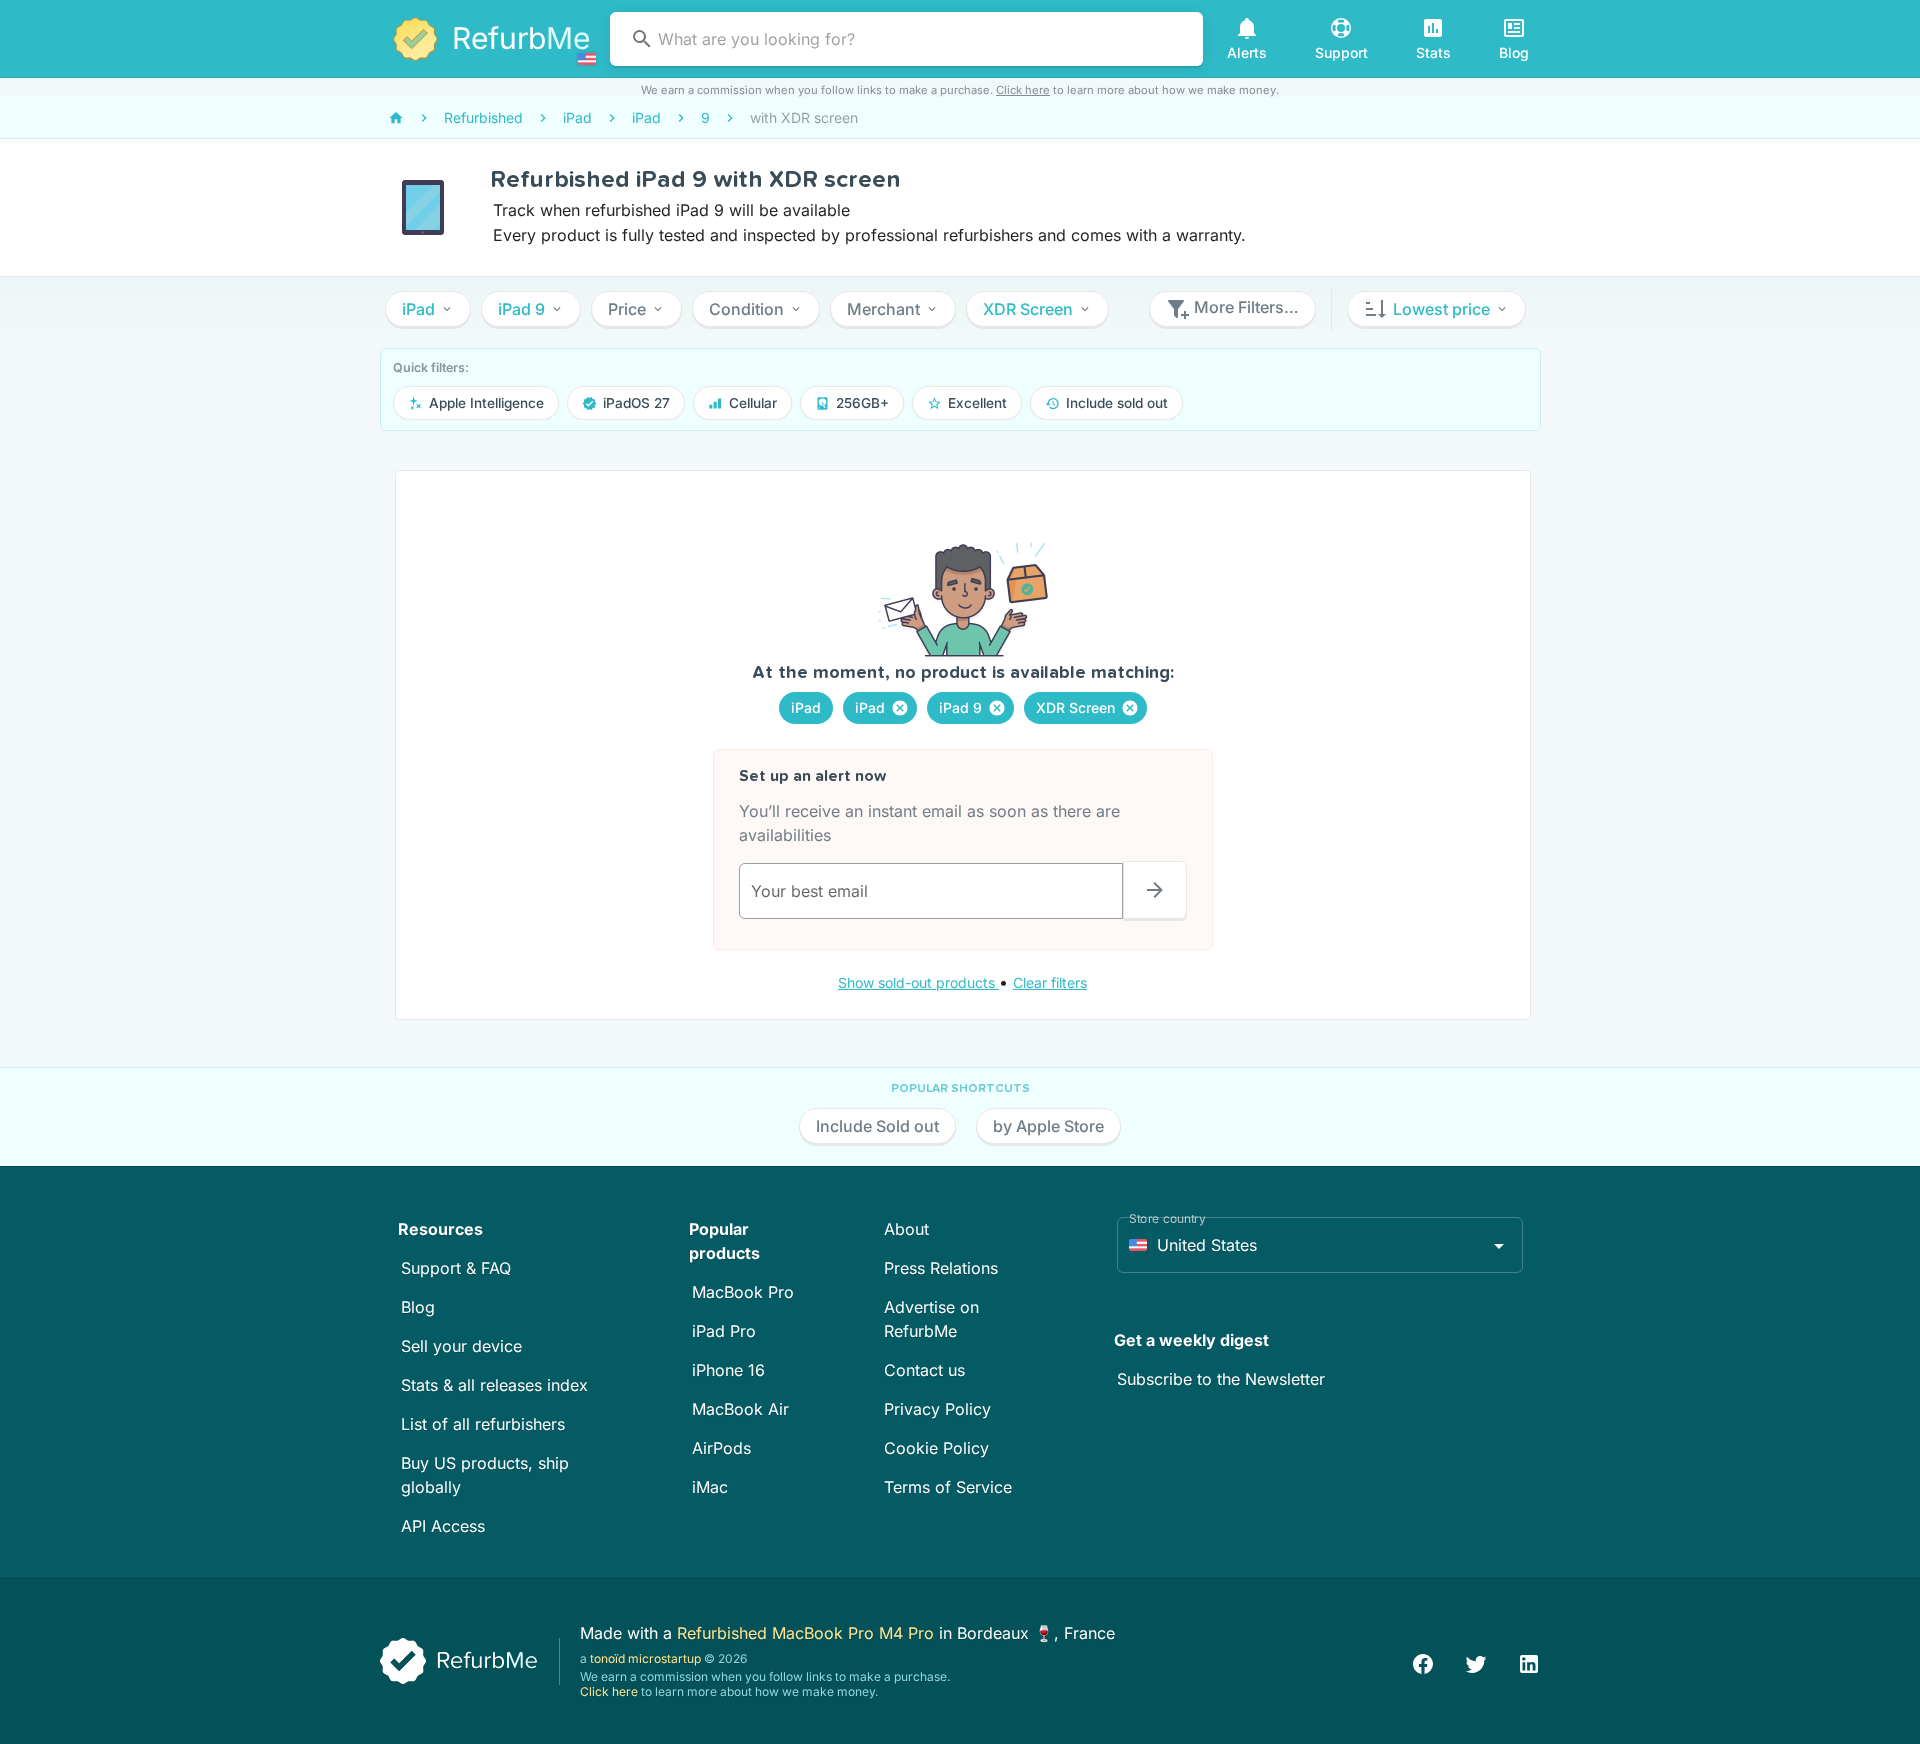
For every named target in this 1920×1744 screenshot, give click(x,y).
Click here (1023, 90)
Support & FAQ (456, 1268)
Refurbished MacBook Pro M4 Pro (808, 1633)
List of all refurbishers (483, 1424)
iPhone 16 (728, 1370)
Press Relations (941, 1268)
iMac (710, 1487)
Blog (418, 1307)
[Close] (900, 708)
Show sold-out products (918, 982)
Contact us (924, 1370)
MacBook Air (740, 1409)
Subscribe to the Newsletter (1221, 1379)
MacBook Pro (743, 1292)
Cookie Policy (936, 1448)
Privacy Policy (937, 1409)
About (906, 1229)
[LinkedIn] (1529, 1661)
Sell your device (461, 1346)
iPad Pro (724, 1331)
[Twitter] (1476, 1661)
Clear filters (1050, 982)
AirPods (721, 1448)
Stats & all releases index (494, 1385)
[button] (428, 309)
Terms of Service (948, 1487)
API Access (443, 1526)
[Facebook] (1423, 1661)
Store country (1167, 1218)
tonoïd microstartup (645, 1658)
